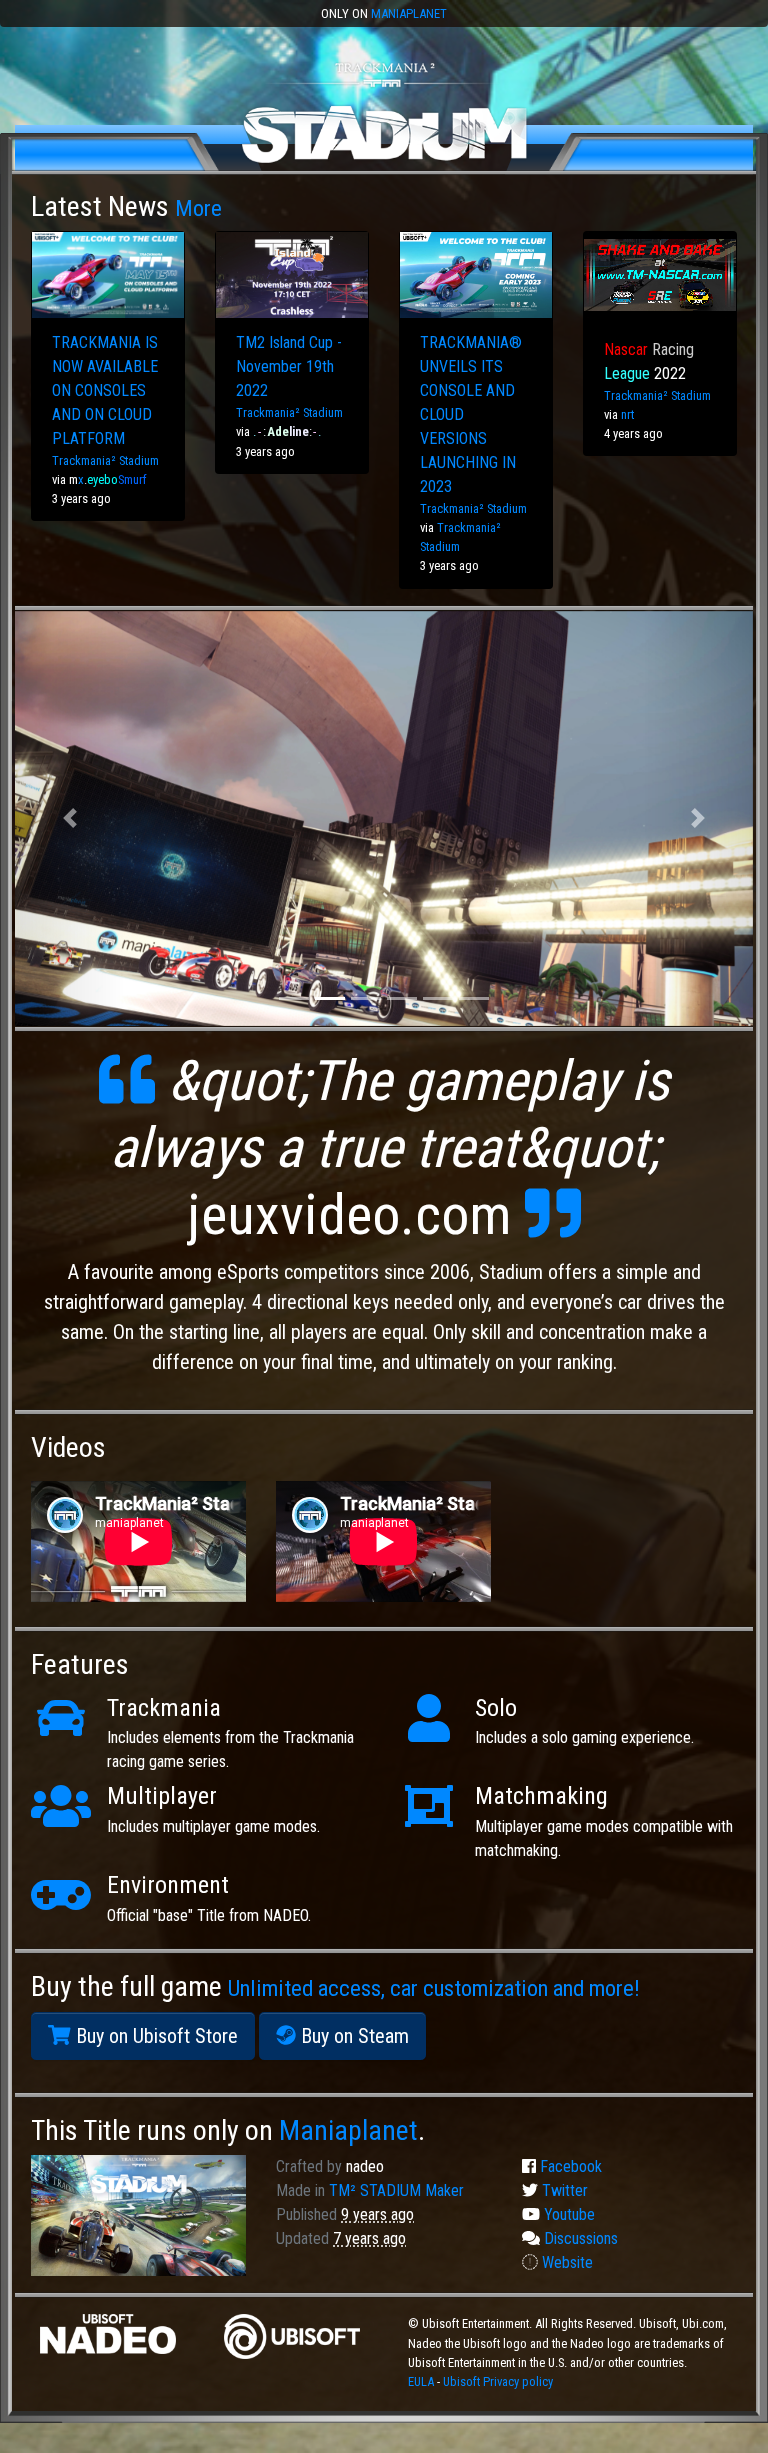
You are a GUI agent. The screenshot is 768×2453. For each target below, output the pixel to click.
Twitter (563, 2190)
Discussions (579, 2238)
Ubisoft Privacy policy (498, 2381)
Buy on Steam (352, 2036)
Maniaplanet (409, 13)
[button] (70, 818)
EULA (422, 2381)
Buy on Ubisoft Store (154, 2036)
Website (565, 2262)
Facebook (569, 2166)
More (198, 208)
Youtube (567, 2214)
